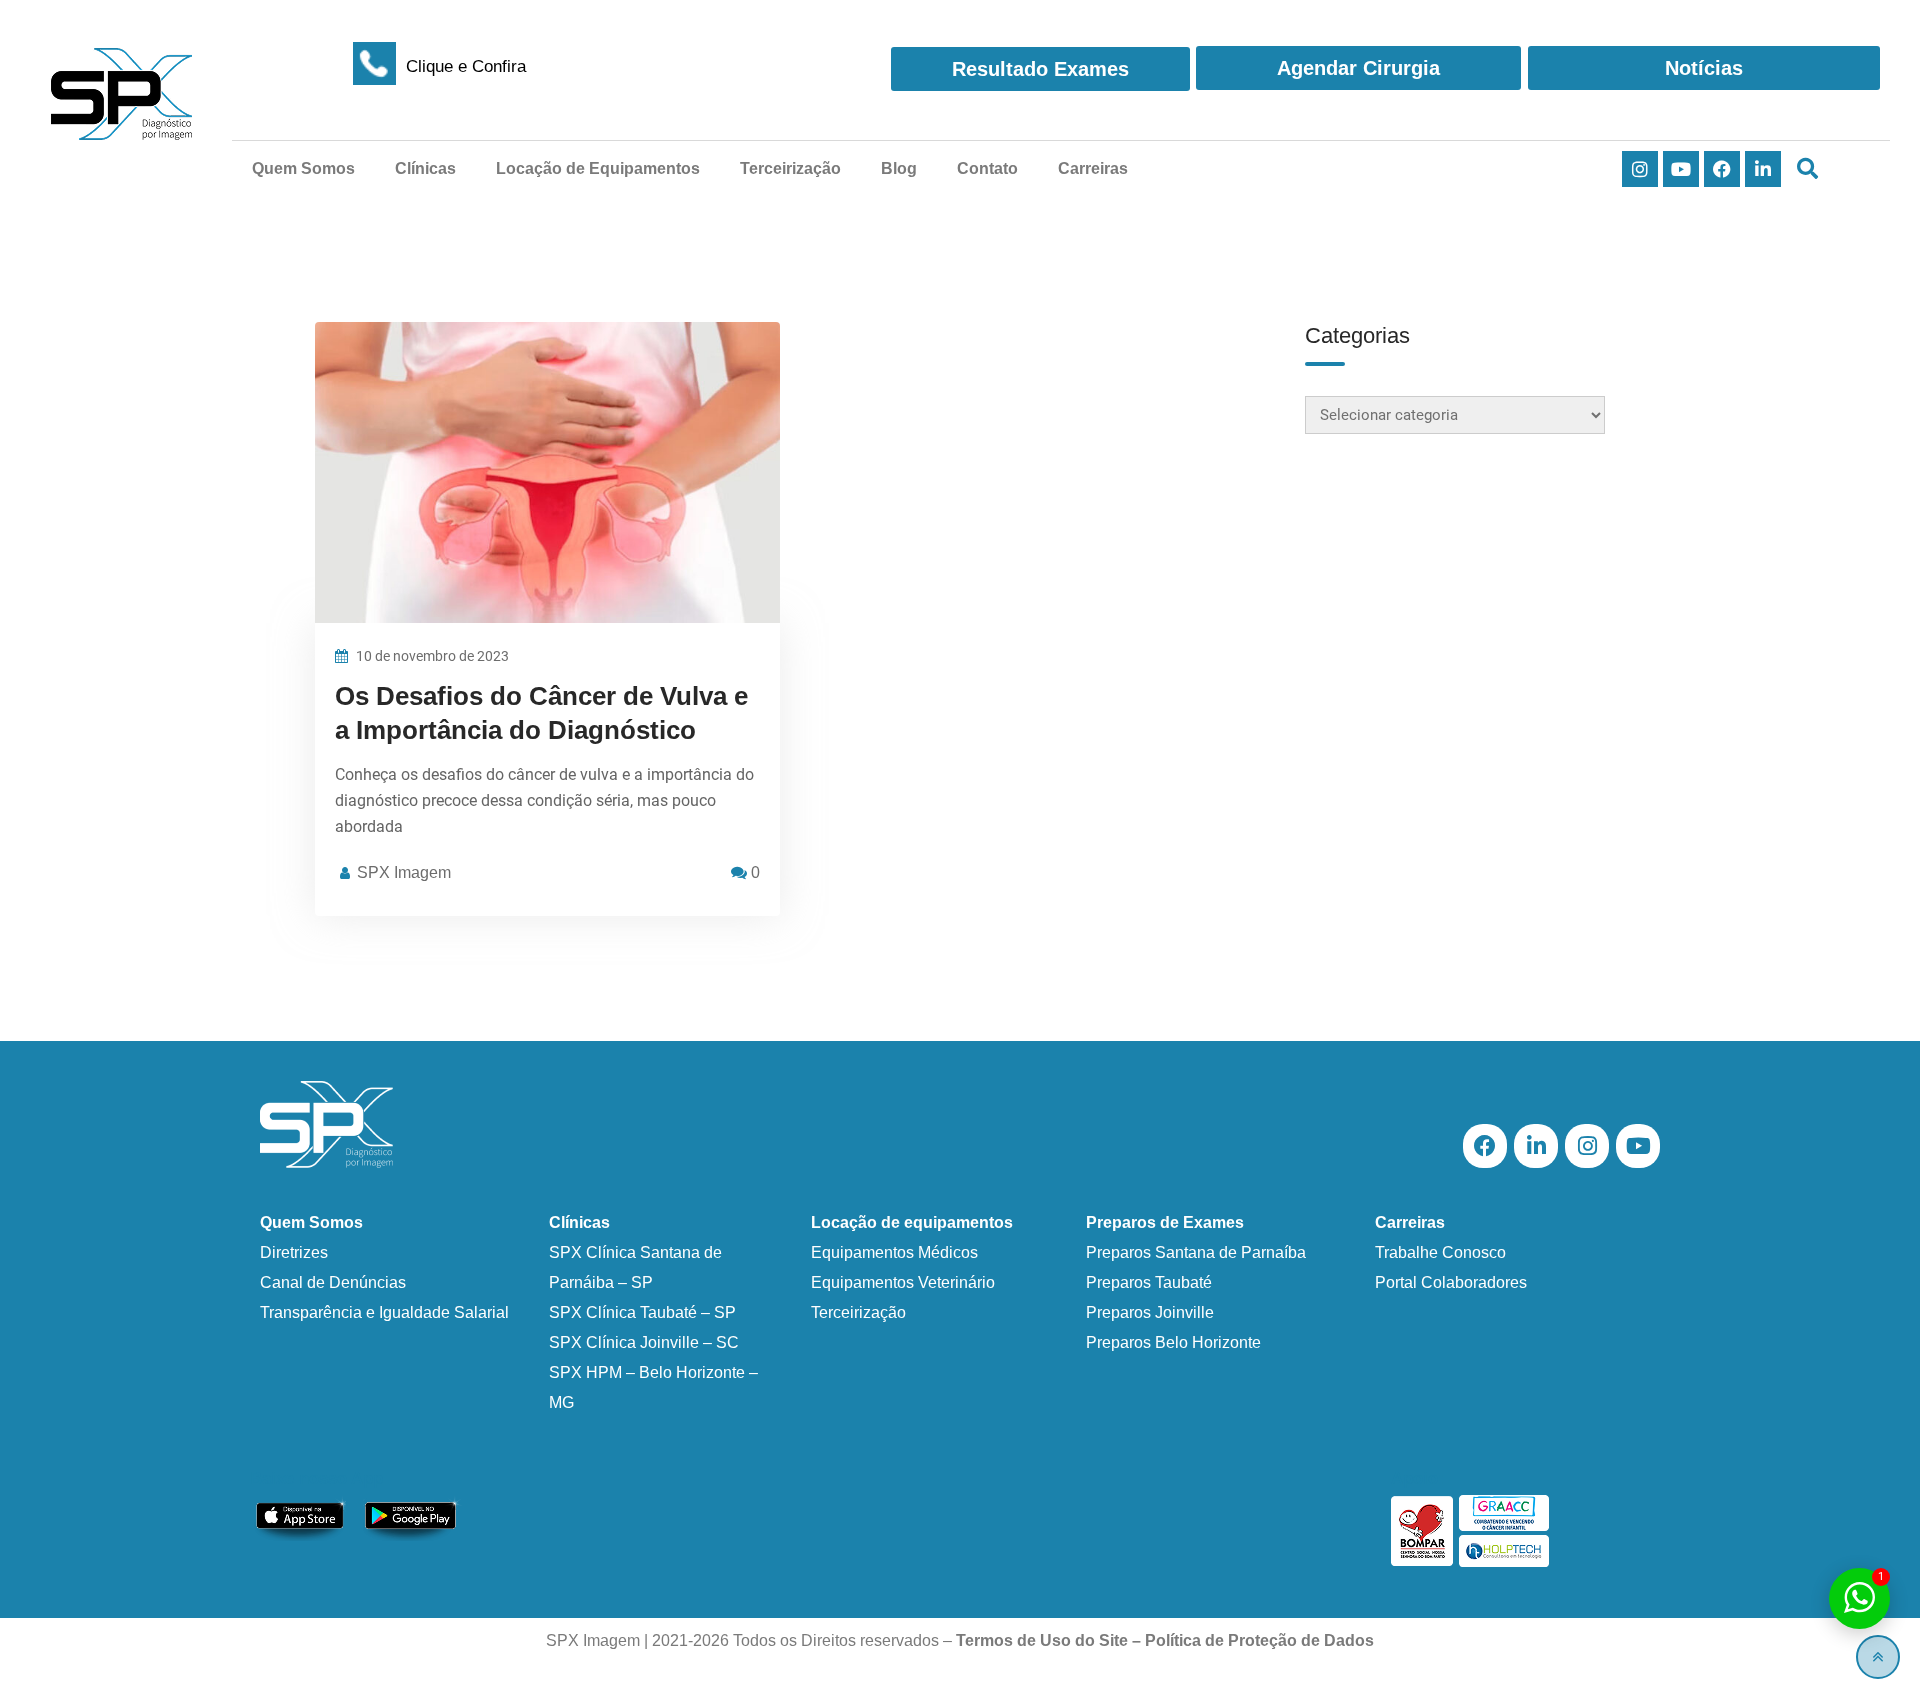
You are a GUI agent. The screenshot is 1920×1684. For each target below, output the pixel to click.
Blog (899, 168)
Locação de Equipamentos (598, 168)
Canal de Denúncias (333, 1282)
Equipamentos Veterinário (903, 1282)
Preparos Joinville (1150, 1312)
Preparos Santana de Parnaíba (1196, 1252)
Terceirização (790, 168)
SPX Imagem (404, 872)
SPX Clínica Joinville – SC (644, 1342)
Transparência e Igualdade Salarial (384, 1312)
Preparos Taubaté (1149, 1282)
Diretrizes (294, 1252)
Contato (987, 168)
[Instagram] (1640, 169)
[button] (1807, 169)
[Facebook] (1722, 169)
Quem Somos (303, 168)
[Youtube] (1681, 169)
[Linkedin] (1763, 169)
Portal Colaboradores (1451, 1282)
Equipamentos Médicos (894, 1252)
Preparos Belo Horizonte (1173, 1342)
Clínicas (425, 168)
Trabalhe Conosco (1440, 1252)
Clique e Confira (466, 66)
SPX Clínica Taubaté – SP (642, 1312)
